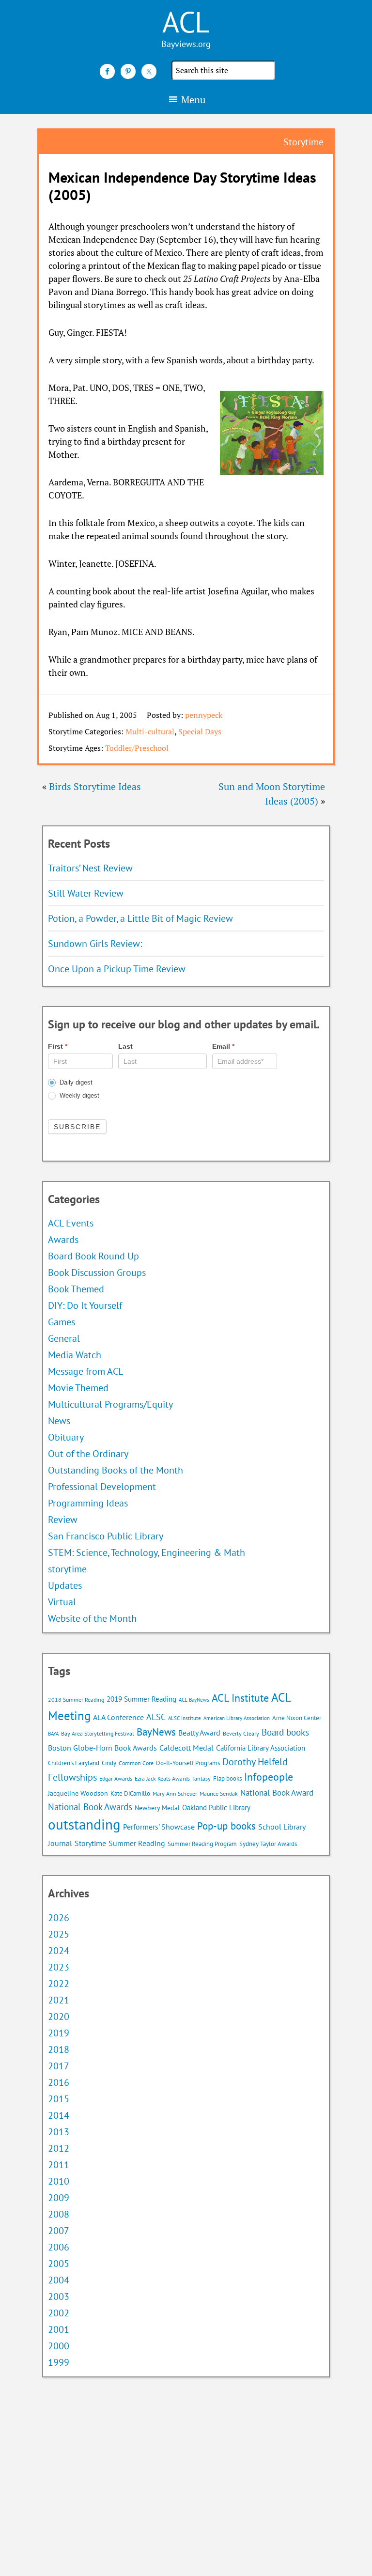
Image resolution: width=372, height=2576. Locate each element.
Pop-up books (226, 1826)
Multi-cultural (150, 731)
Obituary (66, 1437)
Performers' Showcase (159, 1827)
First (58, 1046)
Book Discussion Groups (97, 1272)
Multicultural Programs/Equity (114, 1404)
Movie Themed (78, 1388)
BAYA (53, 1734)
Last (125, 1046)
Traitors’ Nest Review (90, 868)
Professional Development (102, 1487)
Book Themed (76, 1289)
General (64, 1338)
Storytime (90, 1843)
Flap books (227, 1778)
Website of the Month (92, 1618)
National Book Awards (90, 1807)
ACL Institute (240, 1698)
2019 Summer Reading (141, 1699)
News (59, 1421)
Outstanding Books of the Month (116, 1470)
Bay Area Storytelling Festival (98, 1733)
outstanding (84, 1824)
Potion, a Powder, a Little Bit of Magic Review (140, 918)
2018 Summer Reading (76, 1699)
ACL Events (71, 1223)
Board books (285, 1732)
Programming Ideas (88, 1503)
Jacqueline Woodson (78, 1793)
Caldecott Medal (186, 1748)
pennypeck (204, 715)
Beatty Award (199, 1733)
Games (62, 1322)
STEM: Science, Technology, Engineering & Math (147, 1552)
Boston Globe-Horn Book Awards (102, 1748)
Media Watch (75, 1355)
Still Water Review (86, 893)
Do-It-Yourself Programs (188, 1763)
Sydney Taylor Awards (268, 1844)
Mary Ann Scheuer (175, 1793)
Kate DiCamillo (130, 1793)
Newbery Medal (157, 1808)
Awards (63, 1240)
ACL (186, 22)
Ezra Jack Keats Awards (162, 1778)
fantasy (201, 1778)
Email (223, 1046)
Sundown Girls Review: (95, 944)
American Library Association (237, 1718)
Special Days (200, 731)
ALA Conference (118, 1717)
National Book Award (277, 1793)
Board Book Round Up (93, 1256)
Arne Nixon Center (297, 1718)
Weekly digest (78, 1095)
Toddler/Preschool (137, 748)
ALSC (156, 1717)
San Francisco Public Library (106, 1536)
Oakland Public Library (216, 1808)
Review (63, 1520)
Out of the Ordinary (88, 1454)
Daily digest (75, 1082)
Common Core (136, 1763)
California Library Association (261, 1748)
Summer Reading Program (202, 1844)
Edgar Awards (116, 1778)
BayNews (156, 1732)
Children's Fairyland (74, 1763)
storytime (67, 1569)
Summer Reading (137, 1843)
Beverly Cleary (241, 1733)
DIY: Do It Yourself (85, 1305)
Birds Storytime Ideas (95, 786)
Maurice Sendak (219, 1793)
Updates (65, 1585)
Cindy (109, 1763)
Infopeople (269, 1777)
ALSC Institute (185, 1718)
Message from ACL (85, 1371)
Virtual (62, 1602)
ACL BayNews (194, 1700)
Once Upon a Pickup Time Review (117, 969)
